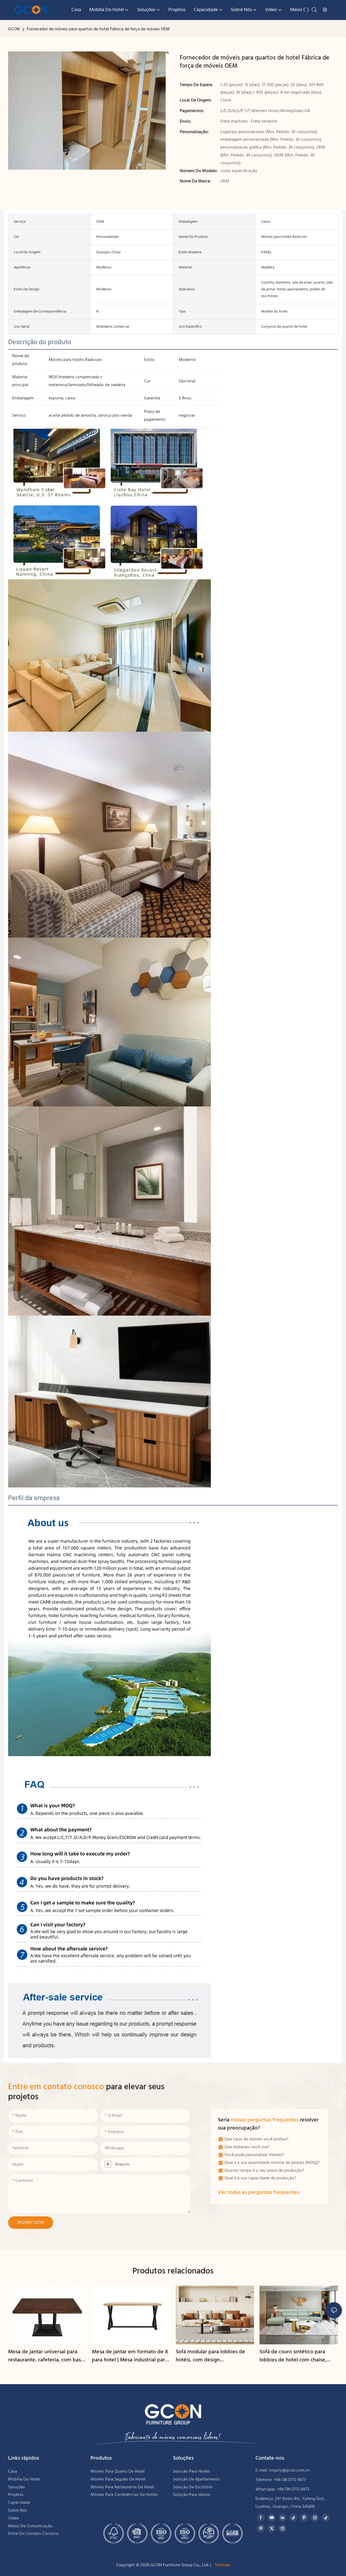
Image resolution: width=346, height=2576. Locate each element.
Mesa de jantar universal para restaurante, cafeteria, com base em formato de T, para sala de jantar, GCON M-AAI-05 (46, 2356)
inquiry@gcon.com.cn (290, 2470)
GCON (14, 29)
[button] (308, 10)
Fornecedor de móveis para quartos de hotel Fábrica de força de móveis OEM (98, 29)
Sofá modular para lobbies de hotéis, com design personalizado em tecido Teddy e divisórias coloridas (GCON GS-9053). (214, 2356)
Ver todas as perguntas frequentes (259, 2193)
